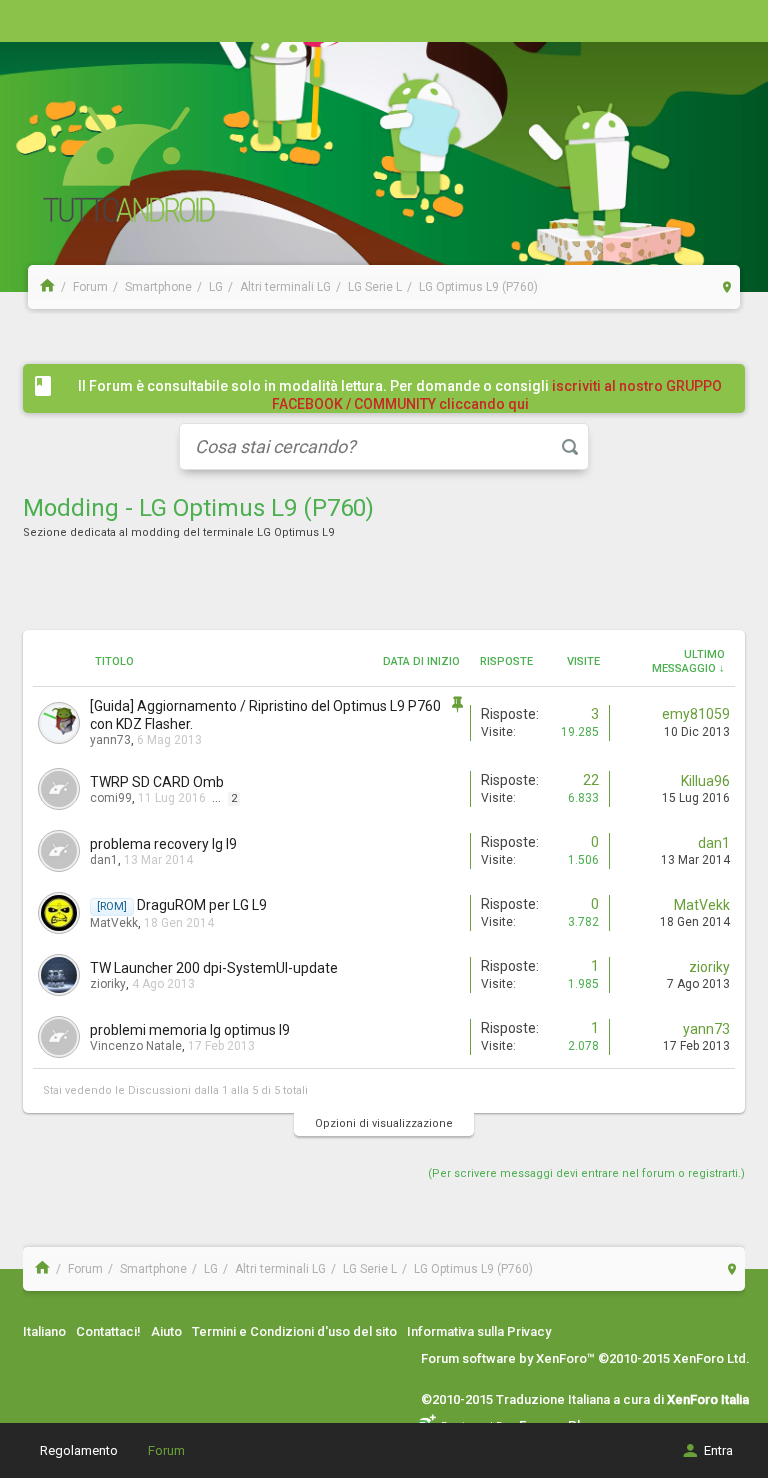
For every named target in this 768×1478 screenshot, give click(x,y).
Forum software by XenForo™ (585, 1358)
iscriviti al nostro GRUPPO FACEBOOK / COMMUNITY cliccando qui (497, 395)
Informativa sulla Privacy (479, 1331)
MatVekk (114, 923)
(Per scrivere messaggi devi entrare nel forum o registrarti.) (586, 1173)
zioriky (108, 984)
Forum (166, 1450)
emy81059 (696, 714)
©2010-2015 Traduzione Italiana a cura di (585, 1399)
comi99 (111, 798)
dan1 (104, 860)
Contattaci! (108, 1331)
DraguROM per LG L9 (202, 905)
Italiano (44, 1331)
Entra (718, 1450)
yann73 (110, 740)
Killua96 (705, 781)
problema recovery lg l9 (163, 844)
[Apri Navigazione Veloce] (727, 286)
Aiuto (166, 1331)
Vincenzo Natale (136, 1046)
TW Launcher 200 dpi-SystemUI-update (214, 968)
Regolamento (79, 1450)
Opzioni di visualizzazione (384, 1123)
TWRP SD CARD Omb (157, 782)
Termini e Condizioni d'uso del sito (294, 1331)
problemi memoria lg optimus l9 (190, 1030)
